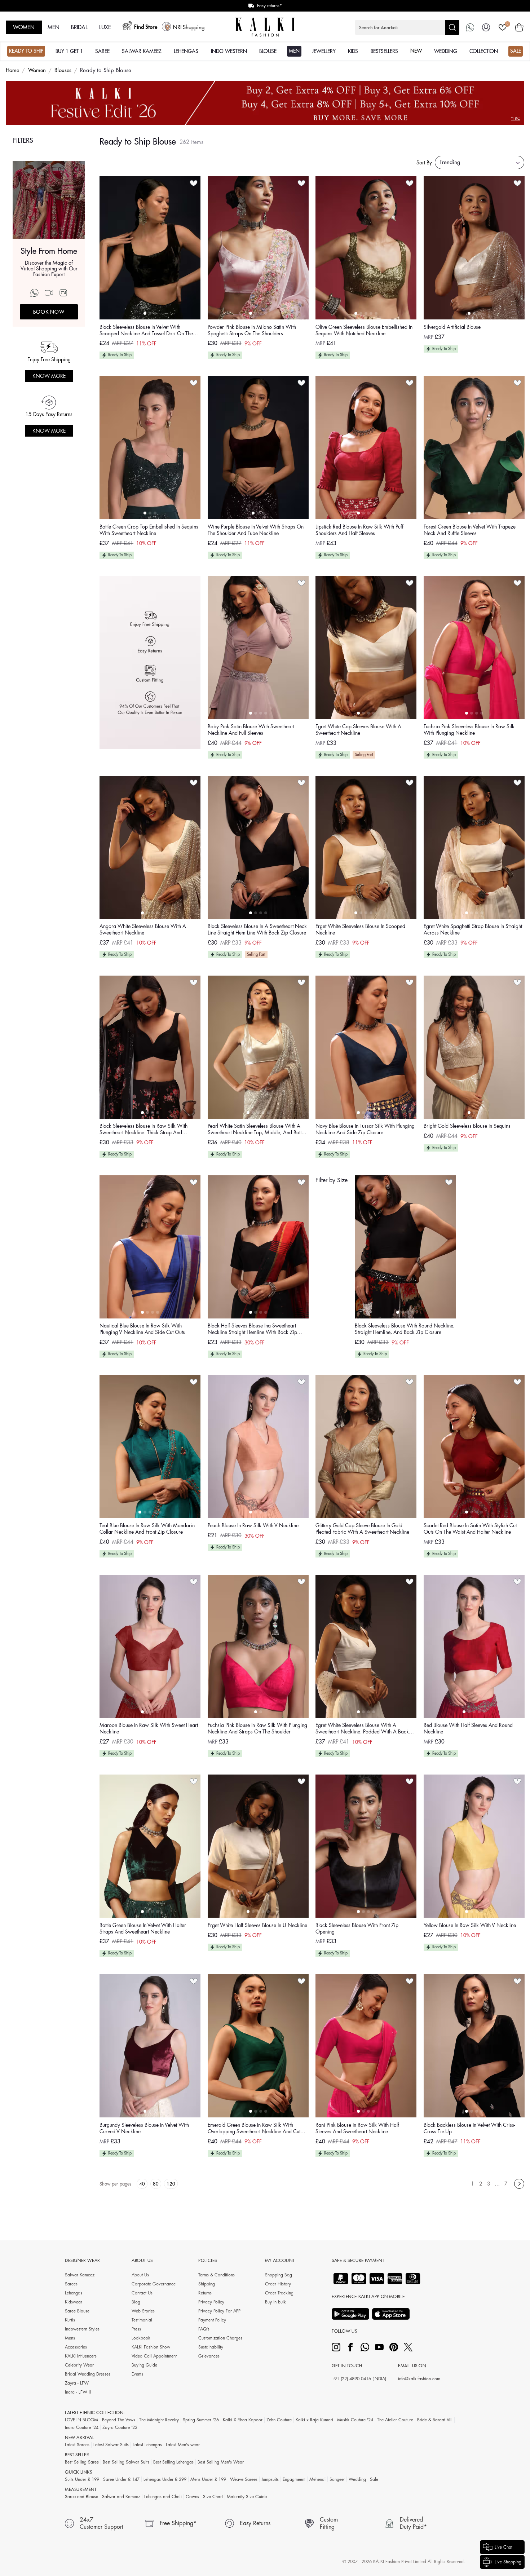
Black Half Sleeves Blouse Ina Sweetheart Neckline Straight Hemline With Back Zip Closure (252, 1329)
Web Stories (143, 2311)
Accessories (76, 2347)
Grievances (209, 2356)
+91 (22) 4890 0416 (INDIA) (359, 2379)
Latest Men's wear (183, 2445)
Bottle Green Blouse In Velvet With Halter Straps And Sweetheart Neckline (143, 1928)
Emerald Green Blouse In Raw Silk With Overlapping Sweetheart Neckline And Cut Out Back (254, 2129)
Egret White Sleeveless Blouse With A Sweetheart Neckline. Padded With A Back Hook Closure (362, 1729)
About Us (140, 2275)
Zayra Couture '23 (120, 2427)
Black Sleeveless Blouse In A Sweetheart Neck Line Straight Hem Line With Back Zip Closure (257, 929)
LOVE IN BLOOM (81, 2420)
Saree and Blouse (81, 2497)
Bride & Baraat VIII (435, 2420)
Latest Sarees (77, 2445)
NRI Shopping (189, 28)
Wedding (357, 2479)
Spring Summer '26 (201, 2420)
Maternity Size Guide (247, 2497)
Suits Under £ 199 (82, 2479)
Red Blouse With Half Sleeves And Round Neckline (468, 1728)
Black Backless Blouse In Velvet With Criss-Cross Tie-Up (469, 2128)
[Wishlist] (503, 27)
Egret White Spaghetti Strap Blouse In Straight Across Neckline (473, 929)
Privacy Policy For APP (219, 2311)
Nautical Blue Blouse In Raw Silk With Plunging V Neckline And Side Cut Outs (142, 1329)
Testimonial (142, 2320)
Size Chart (213, 2497)
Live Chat (503, 2547)
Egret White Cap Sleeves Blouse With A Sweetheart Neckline (358, 730)
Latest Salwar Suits (111, 2445)
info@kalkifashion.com (419, 2379)
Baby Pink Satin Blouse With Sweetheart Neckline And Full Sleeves (251, 730)
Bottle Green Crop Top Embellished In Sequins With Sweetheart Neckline (149, 530)
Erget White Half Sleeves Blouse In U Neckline (257, 1925)
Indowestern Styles (82, 2329)
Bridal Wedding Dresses (88, 2374)
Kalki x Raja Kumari (314, 2420)
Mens (70, 2338)
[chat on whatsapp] (470, 27)
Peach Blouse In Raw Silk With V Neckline (253, 1525)
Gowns (192, 2497)
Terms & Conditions (217, 2275)
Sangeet (337, 2479)
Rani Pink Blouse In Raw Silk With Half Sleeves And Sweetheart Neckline (357, 2128)
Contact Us (142, 2293)
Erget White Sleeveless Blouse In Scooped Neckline (360, 929)
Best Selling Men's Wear (221, 2462)
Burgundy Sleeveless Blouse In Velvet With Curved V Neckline (144, 2128)
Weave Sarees (244, 2479)
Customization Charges (220, 2338)
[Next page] (519, 2184)
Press (136, 2329)
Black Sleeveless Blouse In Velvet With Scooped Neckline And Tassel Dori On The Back (146, 331)
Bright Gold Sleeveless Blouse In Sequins (467, 1126)
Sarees (71, 2284)
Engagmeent (294, 2479)
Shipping (207, 2284)
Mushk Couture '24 (355, 2420)
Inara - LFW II (78, 2392)
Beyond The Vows (119, 2420)
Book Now (49, 312)
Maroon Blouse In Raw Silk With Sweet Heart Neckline (149, 1728)
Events (137, 2374)
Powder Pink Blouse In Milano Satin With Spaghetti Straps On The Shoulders (252, 330)
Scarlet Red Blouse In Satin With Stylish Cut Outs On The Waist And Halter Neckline (470, 1529)
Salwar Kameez (80, 2275)
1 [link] (473, 2184)
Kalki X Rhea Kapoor (243, 2420)
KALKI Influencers (81, 2356)
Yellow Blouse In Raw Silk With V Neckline (470, 1925)
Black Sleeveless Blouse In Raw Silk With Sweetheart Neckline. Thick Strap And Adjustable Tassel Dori (143, 1130)
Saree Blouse (77, 2311)
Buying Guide (144, 2365)
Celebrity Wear (79, 2365)
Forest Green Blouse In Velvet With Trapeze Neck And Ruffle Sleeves (470, 530)
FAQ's (204, 2329)
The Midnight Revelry (159, 2420)
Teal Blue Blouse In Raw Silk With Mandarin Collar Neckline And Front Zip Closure (147, 1529)
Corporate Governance (154, 2284)
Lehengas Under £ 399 (165, 2479)
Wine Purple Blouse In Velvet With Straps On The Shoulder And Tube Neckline (256, 530)
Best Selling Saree (82, 2462)
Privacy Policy (211, 2302)
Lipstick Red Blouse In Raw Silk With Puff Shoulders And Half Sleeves (359, 530)
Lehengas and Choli (163, 2497)
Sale (374, 2479)
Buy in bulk (275, 2302)
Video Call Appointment (154, 2356)
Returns (205, 2293)
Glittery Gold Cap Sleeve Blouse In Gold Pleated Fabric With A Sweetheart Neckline (362, 1529)
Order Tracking (279, 2293)
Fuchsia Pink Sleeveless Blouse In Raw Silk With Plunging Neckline (469, 730)
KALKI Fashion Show (151, 2347)
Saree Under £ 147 (121, 2479)
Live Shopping (508, 2562)
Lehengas (74, 2293)
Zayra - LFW (77, 2383)
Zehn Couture (279, 2420)
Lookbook (141, 2338)
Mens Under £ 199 (208, 2479)
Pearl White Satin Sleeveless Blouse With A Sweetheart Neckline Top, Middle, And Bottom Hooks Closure (258, 1130)
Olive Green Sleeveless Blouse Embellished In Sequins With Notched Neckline (364, 330)
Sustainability (211, 2347)
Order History (278, 2284)
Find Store (146, 27)
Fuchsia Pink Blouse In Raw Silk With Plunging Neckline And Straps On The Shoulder (257, 1728)
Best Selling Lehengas (173, 2462)
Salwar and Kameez (121, 2497)
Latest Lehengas (147, 2445)
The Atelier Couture (395, 2420)
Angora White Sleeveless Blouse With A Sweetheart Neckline (143, 929)
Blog (136, 2302)
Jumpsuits (270, 2479)
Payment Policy (212, 2320)
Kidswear (74, 2302)
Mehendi (317, 2479)
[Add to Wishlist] (194, 183)
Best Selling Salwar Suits (126, 2462)
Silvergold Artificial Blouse (452, 327)
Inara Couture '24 (82, 2427)
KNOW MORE (49, 376)
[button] (407, 27)
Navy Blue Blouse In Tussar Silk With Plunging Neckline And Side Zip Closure (365, 1129)
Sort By (424, 163)
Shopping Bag (279, 2275)
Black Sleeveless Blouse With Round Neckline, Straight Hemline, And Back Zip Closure (405, 1329)
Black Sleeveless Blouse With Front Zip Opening (357, 1928)
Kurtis (70, 2320)
